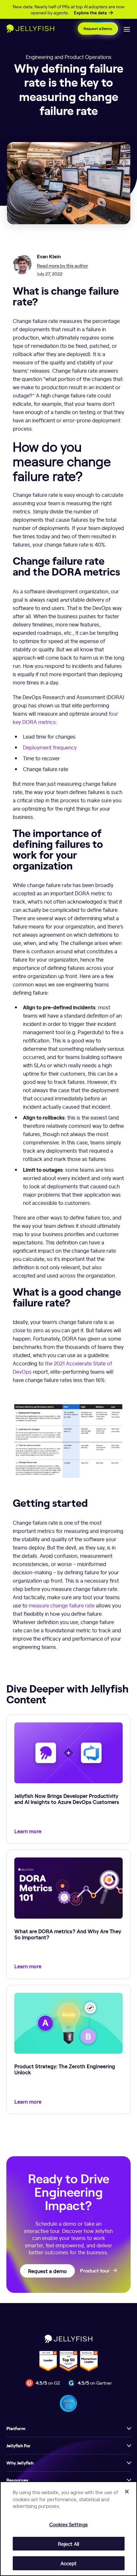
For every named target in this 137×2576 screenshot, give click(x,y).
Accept (69, 2563)
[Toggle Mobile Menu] (127, 29)
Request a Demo (98, 29)
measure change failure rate (62, 1605)
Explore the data (90, 13)
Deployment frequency (50, 747)
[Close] (127, 2492)
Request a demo (47, 2271)
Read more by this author (62, 265)
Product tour (95, 2271)
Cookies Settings (68, 2524)
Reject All (68, 2544)
